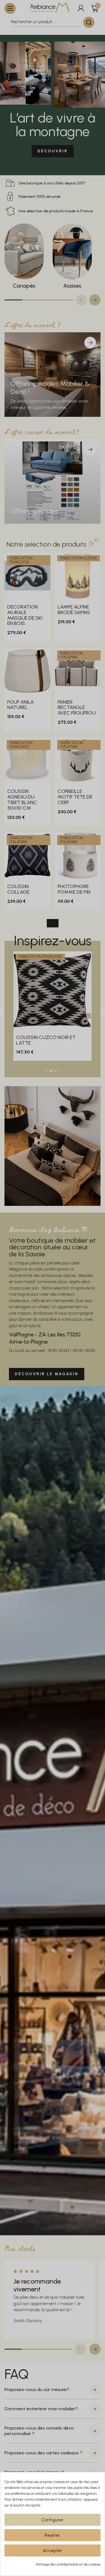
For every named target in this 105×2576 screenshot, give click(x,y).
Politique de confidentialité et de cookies (68, 2564)
